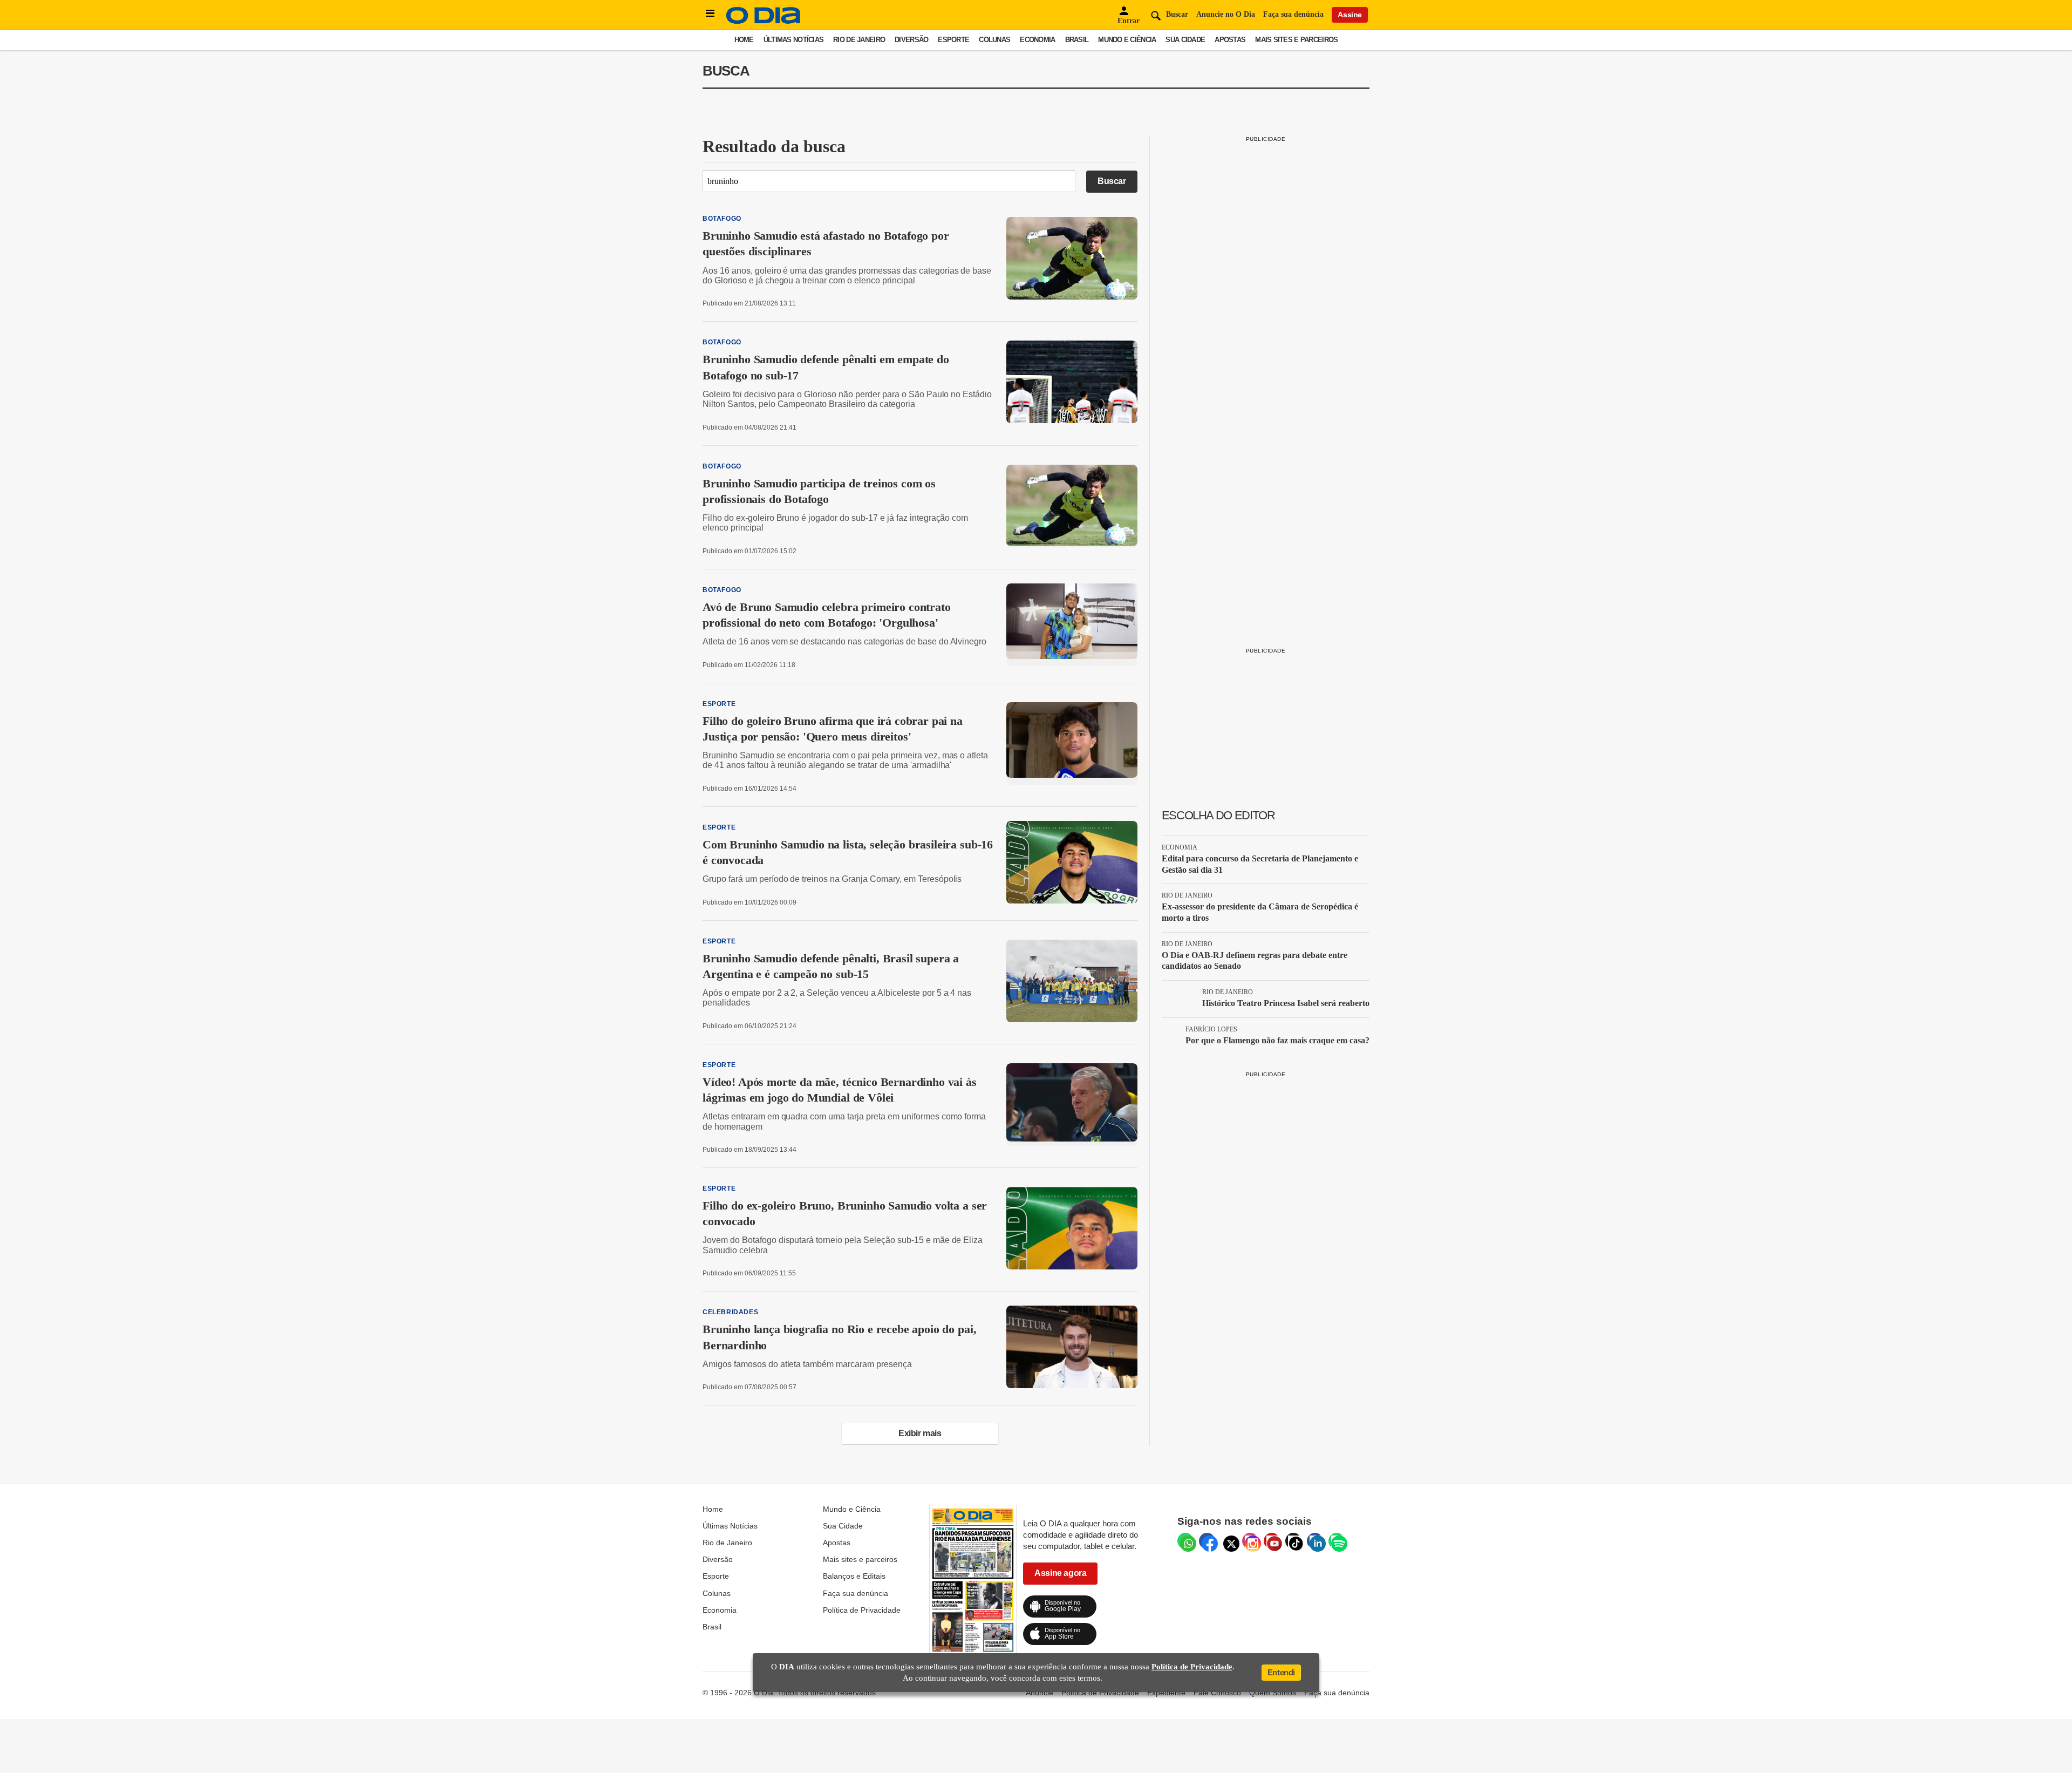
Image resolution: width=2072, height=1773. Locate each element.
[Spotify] (1337, 1541)
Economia (1037, 40)
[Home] (764, 21)
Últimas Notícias (793, 40)
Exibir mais (920, 1433)
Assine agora (1060, 1573)
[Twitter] (1229, 1541)
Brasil (1077, 40)
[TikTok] (1293, 1541)
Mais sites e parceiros (1296, 40)
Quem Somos (1273, 1693)
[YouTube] (1272, 1541)
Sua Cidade (1185, 40)
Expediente (1166, 1693)
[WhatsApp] (1185, 1541)
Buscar (1112, 181)
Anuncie (1040, 1693)
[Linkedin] (1315, 1541)
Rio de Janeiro (859, 40)
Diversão (911, 40)
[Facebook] (1207, 1541)
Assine (1350, 15)
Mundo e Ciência (1127, 40)
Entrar (1129, 21)
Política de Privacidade (862, 1610)
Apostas (1230, 40)
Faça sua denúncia (1293, 14)
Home (744, 40)
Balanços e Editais (854, 1576)
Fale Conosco (1217, 1693)
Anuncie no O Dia (1226, 14)
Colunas (994, 40)
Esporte (953, 40)
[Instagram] (1250, 1541)
